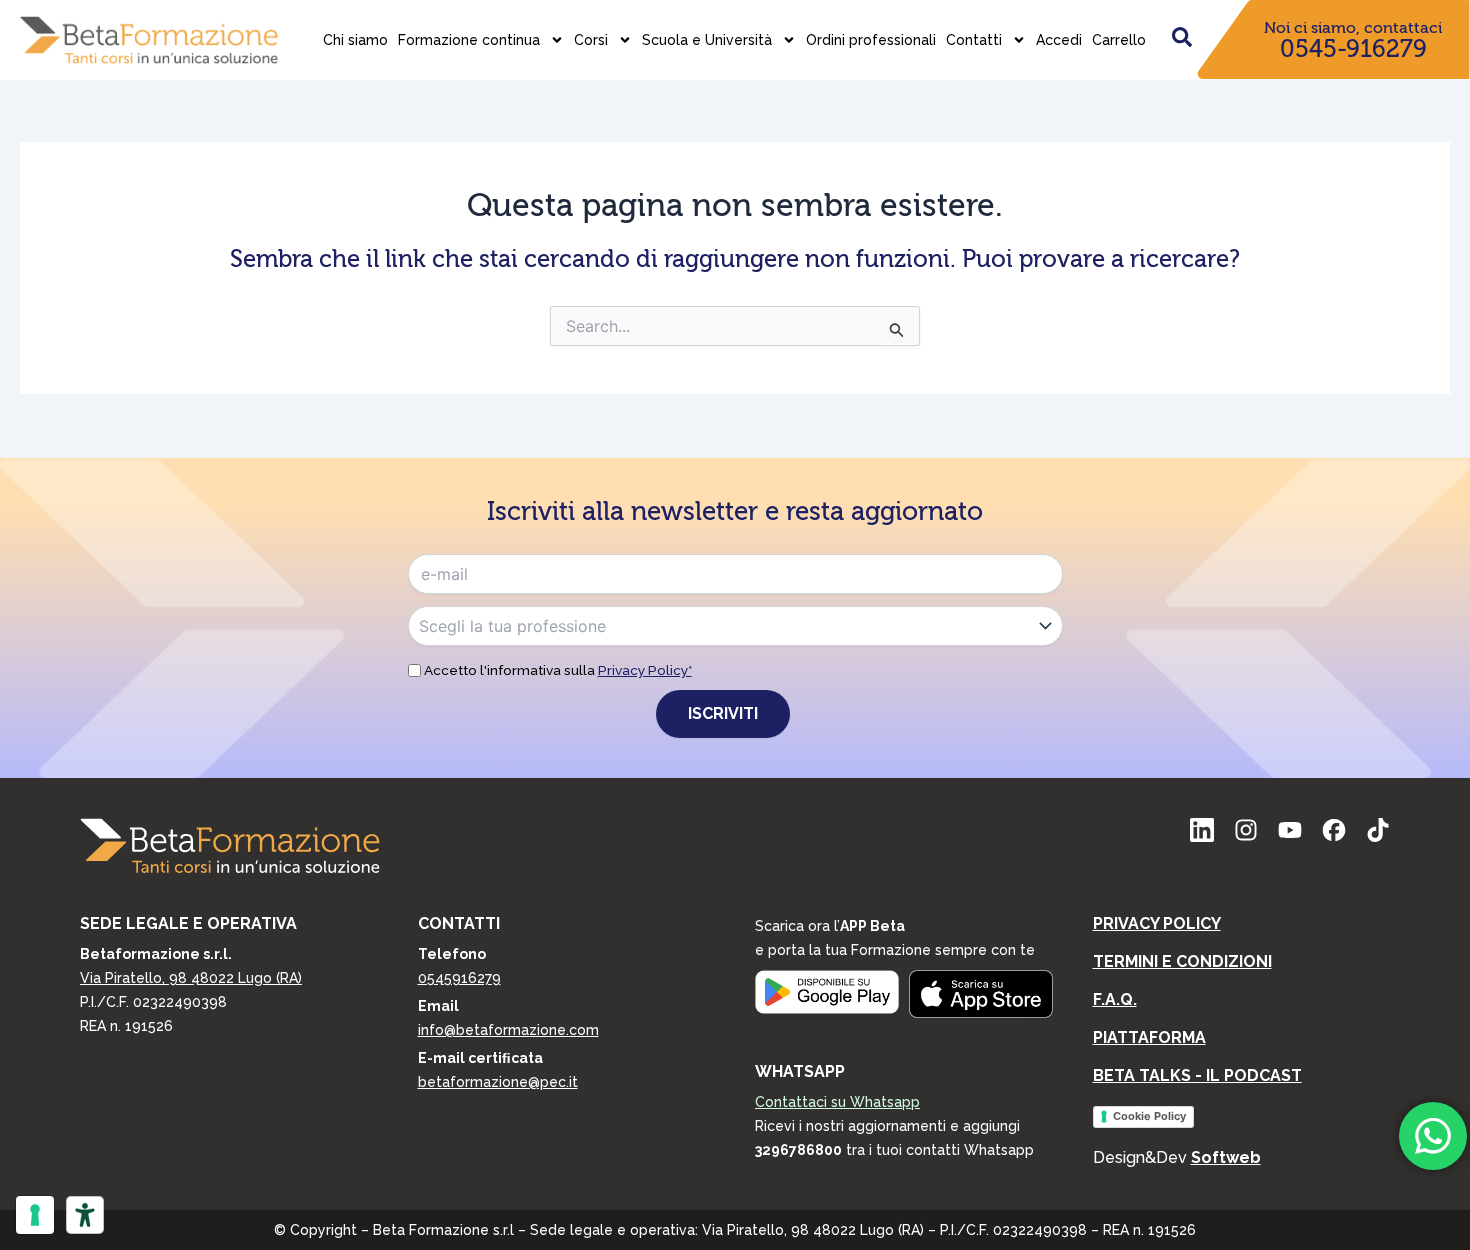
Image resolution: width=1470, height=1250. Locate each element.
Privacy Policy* (645, 670)
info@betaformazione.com (508, 1030)
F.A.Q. (1115, 999)
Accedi (1059, 40)
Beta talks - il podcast (1197, 1075)
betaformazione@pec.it (498, 1082)
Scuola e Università (707, 40)
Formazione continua (469, 40)
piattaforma (1149, 1037)
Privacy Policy (1157, 923)
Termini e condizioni (1182, 961)
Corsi (591, 40)
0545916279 (459, 978)
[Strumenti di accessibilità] (85, 1215)
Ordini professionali (871, 40)
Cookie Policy (1149, 1116)
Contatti (974, 40)
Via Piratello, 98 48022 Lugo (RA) (191, 978)
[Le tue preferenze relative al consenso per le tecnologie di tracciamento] (35, 1215)
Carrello (1119, 40)
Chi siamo (355, 40)
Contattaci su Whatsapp (837, 1102)
